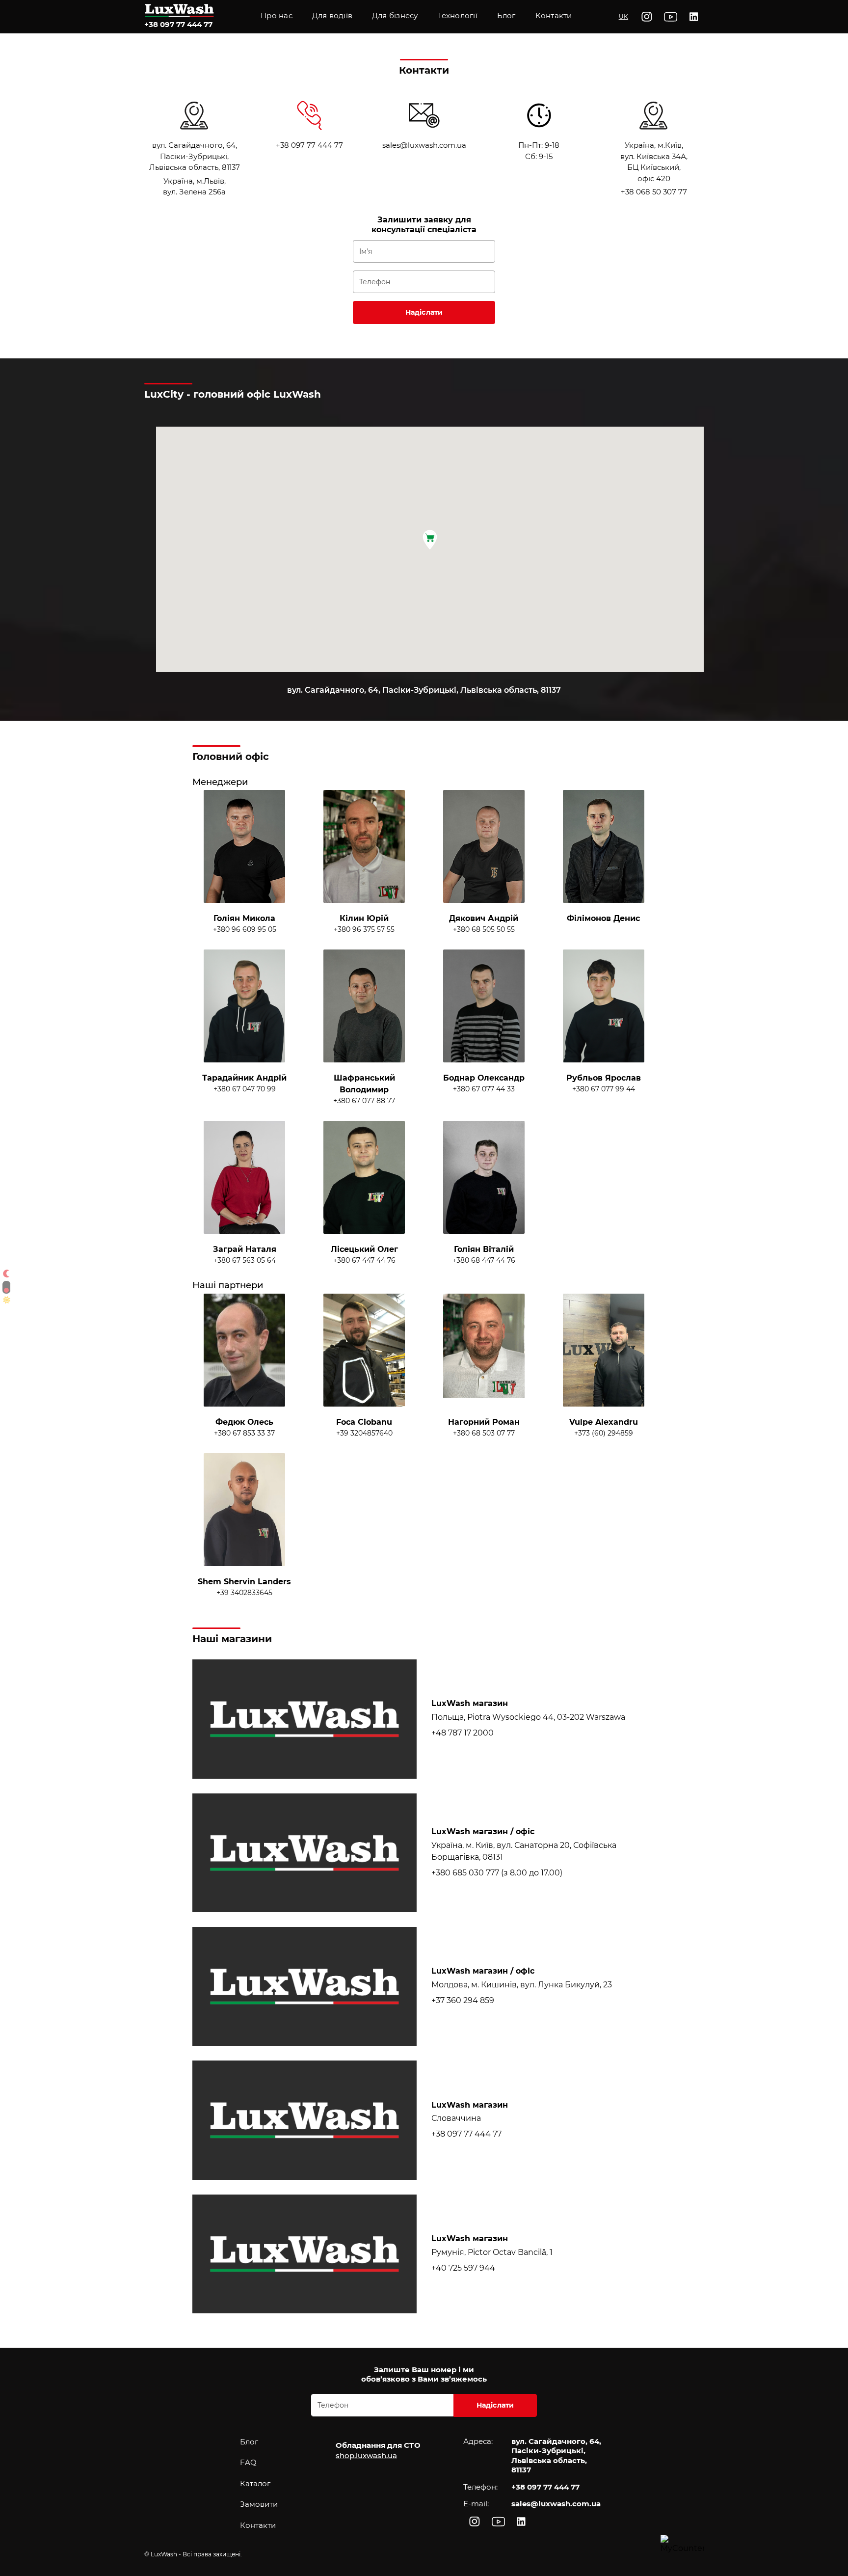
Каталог (255, 2483)
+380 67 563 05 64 (245, 1260)
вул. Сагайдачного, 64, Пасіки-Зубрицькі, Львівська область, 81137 (195, 156)
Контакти (554, 15)
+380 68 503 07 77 (484, 1433)
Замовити (259, 2504)
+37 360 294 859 (463, 2000)
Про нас (277, 15)
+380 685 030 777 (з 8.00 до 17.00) (497, 1873)
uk (623, 16)
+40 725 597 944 (463, 2268)
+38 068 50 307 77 (654, 192)
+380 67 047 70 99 (245, 1089)
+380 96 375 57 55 (364, 929)
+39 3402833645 (244, 1593)
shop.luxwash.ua (366, 2455)
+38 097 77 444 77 (178, 24)
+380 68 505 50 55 (484, 929)
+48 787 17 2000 (463, 1733)
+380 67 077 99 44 (604, 1089)
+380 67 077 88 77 (364, 1101)
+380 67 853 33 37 (244, 1433)
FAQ (248, 2462)
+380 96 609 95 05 (245, 929)
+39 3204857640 (364, 1433)
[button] (458, 17)
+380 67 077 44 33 (484, 1089)
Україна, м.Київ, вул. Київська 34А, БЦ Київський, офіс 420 (654, 162)
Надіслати (424, 312)
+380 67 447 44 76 (364, 1260)
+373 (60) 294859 (604, 1433)
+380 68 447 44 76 (484, 1260)
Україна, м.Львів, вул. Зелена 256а (194, 187)
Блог (249, 2442)
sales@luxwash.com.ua (424, 145)
